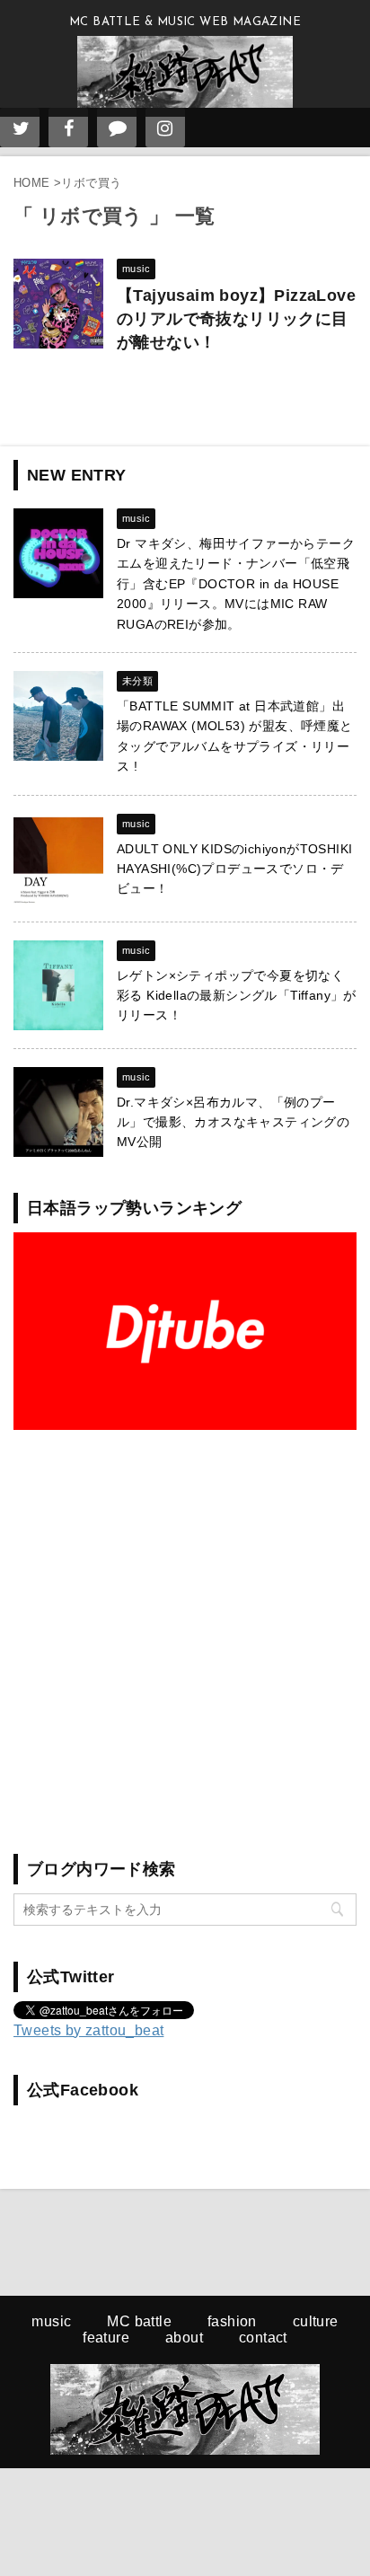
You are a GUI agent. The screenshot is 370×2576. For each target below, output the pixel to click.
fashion (232, 2321)
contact (263, 2338)
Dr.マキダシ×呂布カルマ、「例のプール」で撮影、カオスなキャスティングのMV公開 (233, 1122)
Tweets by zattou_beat (88, 2030)
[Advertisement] (185, 1633)
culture (316, 2321)
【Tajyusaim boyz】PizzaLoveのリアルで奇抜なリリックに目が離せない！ (236, 319)
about (184, 2338)
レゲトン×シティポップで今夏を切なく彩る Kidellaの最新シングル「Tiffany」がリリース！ (237, 996)
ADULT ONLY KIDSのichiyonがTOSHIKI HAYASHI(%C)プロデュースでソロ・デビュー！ (234, 869)
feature (106, 2338)
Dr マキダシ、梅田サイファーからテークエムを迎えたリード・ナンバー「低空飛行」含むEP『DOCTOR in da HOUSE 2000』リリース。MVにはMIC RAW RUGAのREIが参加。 (236, 584)
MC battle (139, 2321)
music (51, 2321)
